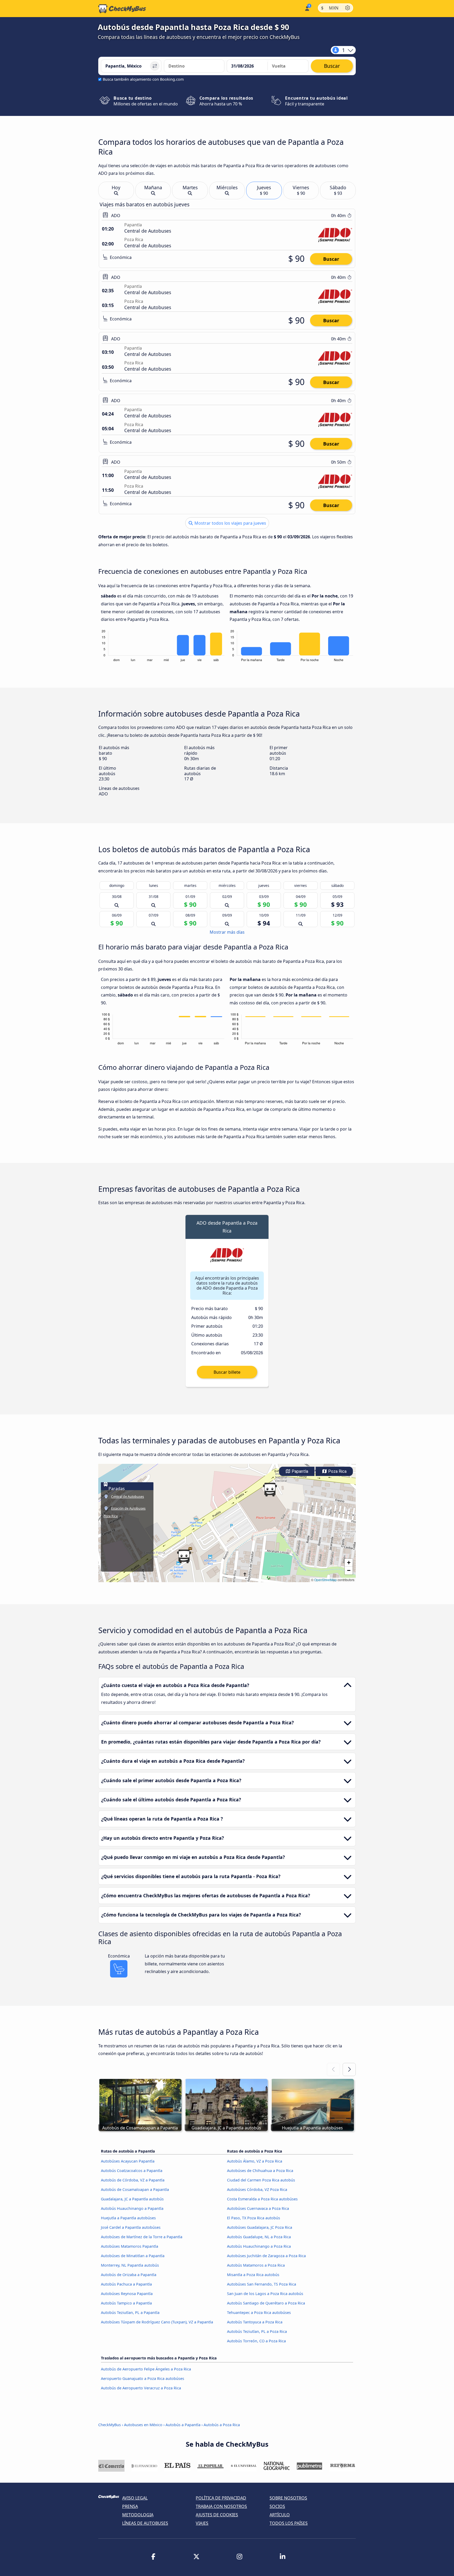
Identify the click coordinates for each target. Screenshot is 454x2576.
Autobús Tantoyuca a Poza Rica (255, 2322)
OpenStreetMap (326, 1580)
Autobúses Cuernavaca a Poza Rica (258, 2208)
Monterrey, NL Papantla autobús (130, 2265)
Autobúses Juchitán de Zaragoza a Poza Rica (266, 2256)
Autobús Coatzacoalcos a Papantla (132, 2171)
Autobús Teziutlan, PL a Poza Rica (257, 2331)
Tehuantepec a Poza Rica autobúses (259, 2312)
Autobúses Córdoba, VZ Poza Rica (257, 2189)
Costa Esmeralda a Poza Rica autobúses (262, 2199)
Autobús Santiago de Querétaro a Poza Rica (266, 2303)
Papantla (299, 1471)
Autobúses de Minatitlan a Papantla (133, 2256)
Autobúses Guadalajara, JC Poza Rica (260, 2227)
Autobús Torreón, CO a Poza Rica (256, 2341)
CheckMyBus (110, 2425)
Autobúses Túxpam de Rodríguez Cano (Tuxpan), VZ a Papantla (157, 2322)
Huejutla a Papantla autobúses (128, 2218)
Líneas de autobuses (145, 2523)
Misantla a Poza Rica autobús (253, 2275)
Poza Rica (337, 1471)
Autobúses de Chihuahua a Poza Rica (260, 2171)
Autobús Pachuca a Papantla (126, 2284)
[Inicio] (122, 9)
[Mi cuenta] (307, 8)
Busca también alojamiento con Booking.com (143, 79)
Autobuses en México (143, 2425)
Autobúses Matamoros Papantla (130, 2246)
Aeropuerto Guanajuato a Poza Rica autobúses (143, 2378)
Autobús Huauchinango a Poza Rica (259, 2246)
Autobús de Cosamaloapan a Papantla (135, 2189)
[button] (184, 1556)
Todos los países (289, 2523)
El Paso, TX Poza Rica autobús (254, 2218)
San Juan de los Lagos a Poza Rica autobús (265, 2294)
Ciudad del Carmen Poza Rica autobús (261, 2180)
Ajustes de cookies (217, 2515)
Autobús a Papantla (183, 2425)
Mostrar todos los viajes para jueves (230, 523)
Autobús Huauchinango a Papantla (132, 2208)
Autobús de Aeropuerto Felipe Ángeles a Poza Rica (146, 2369)
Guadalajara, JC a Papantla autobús (132, 2199)
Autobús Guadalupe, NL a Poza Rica (259, 2237)
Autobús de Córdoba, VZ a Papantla (133, 2180)
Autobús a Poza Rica (222, 2425)
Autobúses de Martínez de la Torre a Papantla (142, 2237)
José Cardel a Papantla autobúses (131, 2227)
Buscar (331, 259)
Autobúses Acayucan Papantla (128, 2161)
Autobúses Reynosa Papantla (127, 2294)
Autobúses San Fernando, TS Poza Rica (262, 2284)
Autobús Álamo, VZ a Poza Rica (255, 2161)
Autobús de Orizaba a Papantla (129, 2275)
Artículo (280, 2515)
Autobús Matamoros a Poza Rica (256, 2265)
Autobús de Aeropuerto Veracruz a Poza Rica (141, 2388)
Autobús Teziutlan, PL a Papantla (130, 2312)
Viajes (202, 2523)
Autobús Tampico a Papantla (126, 2303)
